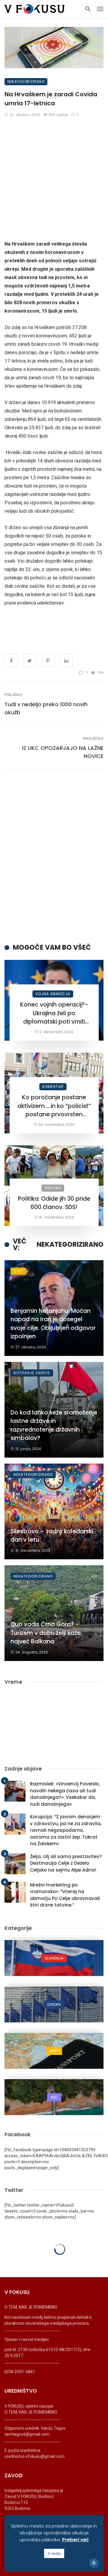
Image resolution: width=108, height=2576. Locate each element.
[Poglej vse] (54, 1958)
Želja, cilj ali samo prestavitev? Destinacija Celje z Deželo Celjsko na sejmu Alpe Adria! (66, 1863)
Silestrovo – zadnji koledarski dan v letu (52, 1536)
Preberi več (75, 2540)
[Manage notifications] (94, 2563)
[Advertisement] (54, 179)
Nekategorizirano (26, 82)
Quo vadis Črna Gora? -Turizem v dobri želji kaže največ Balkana (46, 1633)
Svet (18, 1271)
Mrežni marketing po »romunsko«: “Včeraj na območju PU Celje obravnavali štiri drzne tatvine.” (65, 1895)
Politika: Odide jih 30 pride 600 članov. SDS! (54, 1203)
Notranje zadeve (32, 1373)
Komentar (53, 1087)
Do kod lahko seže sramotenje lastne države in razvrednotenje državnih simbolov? (54, 1425)
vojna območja (53, 994)
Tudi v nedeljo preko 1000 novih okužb (46, 708)
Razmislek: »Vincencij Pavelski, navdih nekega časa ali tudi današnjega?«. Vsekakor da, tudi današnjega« (65, 1794)
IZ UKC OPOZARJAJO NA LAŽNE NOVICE (63, 752)
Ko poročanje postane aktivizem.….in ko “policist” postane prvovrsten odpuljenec (54, 1106)
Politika (53, 1188)
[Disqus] (54, 856)
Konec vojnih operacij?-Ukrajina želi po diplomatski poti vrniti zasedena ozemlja (54, 1013)
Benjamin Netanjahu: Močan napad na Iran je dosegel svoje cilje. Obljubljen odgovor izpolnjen (53, 1324)
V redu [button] (54, 2553)
